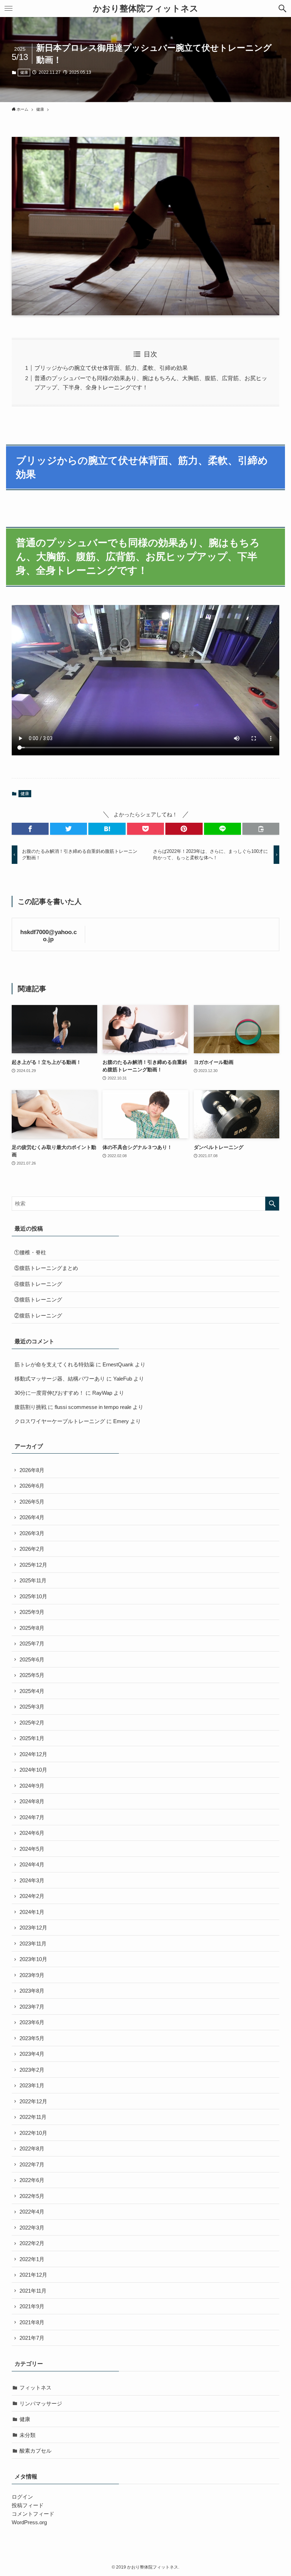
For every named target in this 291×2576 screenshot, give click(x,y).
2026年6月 (32, 1486)
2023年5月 (32, 2038)
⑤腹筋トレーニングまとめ (46, 1268)
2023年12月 (33, 1928)
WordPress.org (29, 2522)
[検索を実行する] (272, 1204)
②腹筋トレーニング (38, 1315)
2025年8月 (32, 1628)
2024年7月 (32, 1817)
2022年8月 (32, 2148)
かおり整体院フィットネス (146, 9)
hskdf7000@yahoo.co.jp (48, 936)
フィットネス (35, 2388)
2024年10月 (33, 1770)
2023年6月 (32, 2022)
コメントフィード (33, 2514)
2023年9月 (32, 1975)
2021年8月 (32, 2322)
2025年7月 (32, 1644)
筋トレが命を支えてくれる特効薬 (54, 1364)
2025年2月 (32, 1723)
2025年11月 (33, 1580)
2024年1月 (32, 1912)
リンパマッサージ (41, 2403)
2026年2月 (32, 1549)
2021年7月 (32, 2338)
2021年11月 (33, 2291)
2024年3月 (32, 1880)
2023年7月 (32, 2007)
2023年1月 (32, 2085)
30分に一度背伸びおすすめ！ (49, 1393)
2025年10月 (33, 1596)
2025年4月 (32, 1691)
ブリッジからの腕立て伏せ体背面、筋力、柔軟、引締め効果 (111, 368)
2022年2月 (32, 2243)
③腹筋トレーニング (38, 1300)
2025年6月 (32, 1659)
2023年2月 (32, 2070)
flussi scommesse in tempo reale (93, 1407)
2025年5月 (32, 1675)
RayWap (102, 1393)
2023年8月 (32, 1991)
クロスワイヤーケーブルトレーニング (60, 1421)
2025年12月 (33, 1565)
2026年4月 (32, 1517)
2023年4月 (32, 2054)
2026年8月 (32, 1470)
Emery (121, 1421)
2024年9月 (32, 1786)
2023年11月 (33, 1944)
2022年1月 (32, 2259)
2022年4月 (32, 2212)
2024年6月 (32, 1833)
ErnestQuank (118, 1364)
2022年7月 (32, 2164)
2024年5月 (32, 1849)
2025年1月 (32, 1738)
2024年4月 (32, 1864)
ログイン (22, 2497)
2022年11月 (33, 2117)
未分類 (28, 2435)
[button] (282, 9)
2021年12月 (33, 2275)
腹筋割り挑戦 (31, 1407)
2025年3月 (32, 1707)
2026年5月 (32, 1502)
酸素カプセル (35, 2451)
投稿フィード (28, 2505)
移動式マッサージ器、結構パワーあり (60, 1379)
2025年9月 (32, 1612)
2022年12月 (33, 2101)
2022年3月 (32, 2228)
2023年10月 (33, 1959)
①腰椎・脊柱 (30, 1252)
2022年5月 (32, 2196)
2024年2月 (32, 1896)
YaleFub (123, 1379)
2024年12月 (33, 1754)
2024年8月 (32, 1801)
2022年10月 (33, 2133)
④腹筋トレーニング (38, 1284)
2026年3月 (32, 1533)
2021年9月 (32, 2306)
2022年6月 (32, 2180)
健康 (24, 72)
